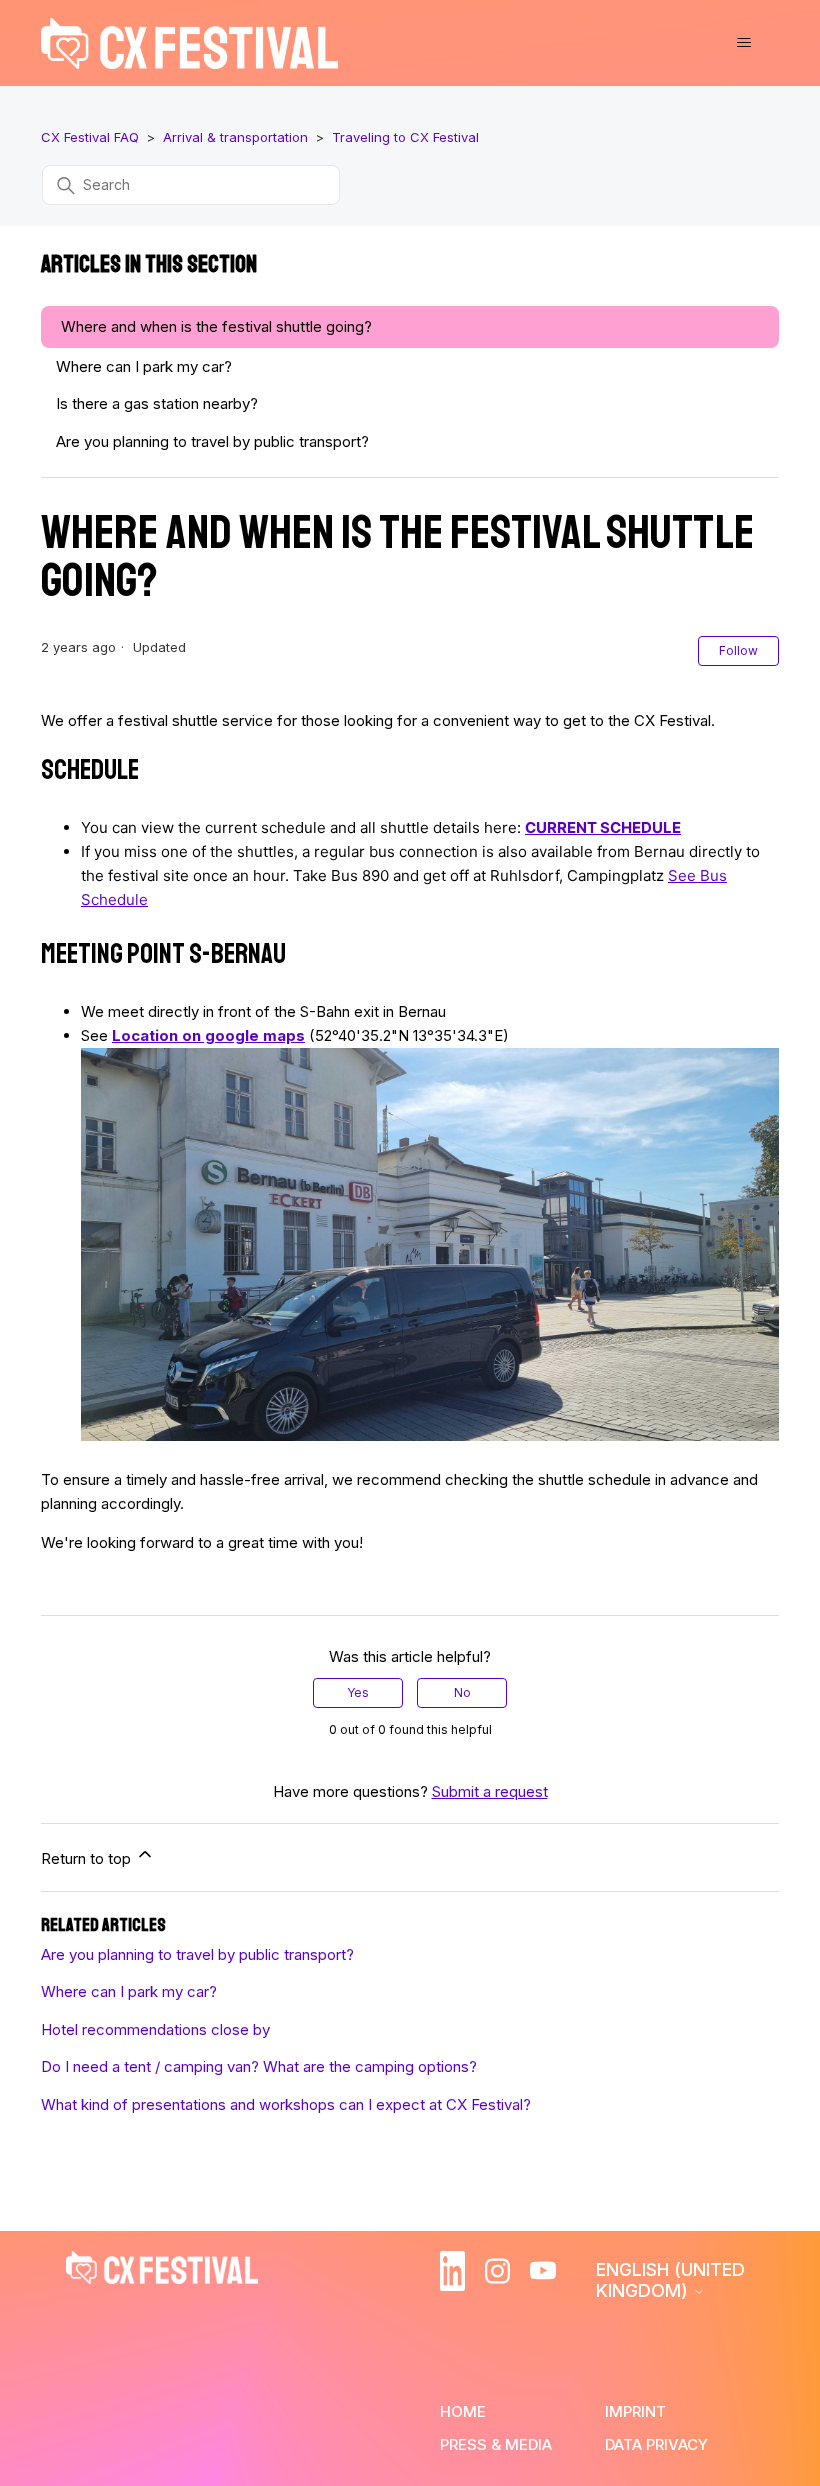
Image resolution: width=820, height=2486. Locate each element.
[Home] (189, 43)
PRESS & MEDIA (496, 2444)
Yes (358, 1692)
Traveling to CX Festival (405, 137)
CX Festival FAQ (90, 137)
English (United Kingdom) (670, 2280)
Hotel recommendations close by (155, 2029)
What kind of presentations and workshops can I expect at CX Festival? (286, 2104)
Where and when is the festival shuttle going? (216, 326)
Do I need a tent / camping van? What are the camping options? (259, 2066)
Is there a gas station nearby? (157, 403)
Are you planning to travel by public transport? (212, 441)
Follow (738, 650)
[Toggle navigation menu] (743, 43)
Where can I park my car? (144, 366)
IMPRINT (635, 2411)
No (462, 1692)
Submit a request (490, 1791)
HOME (463, 2411)
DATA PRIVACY (656, 2444)
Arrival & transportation (235, 137)
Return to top (88, 1858)
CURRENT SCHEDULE (603, 827)
